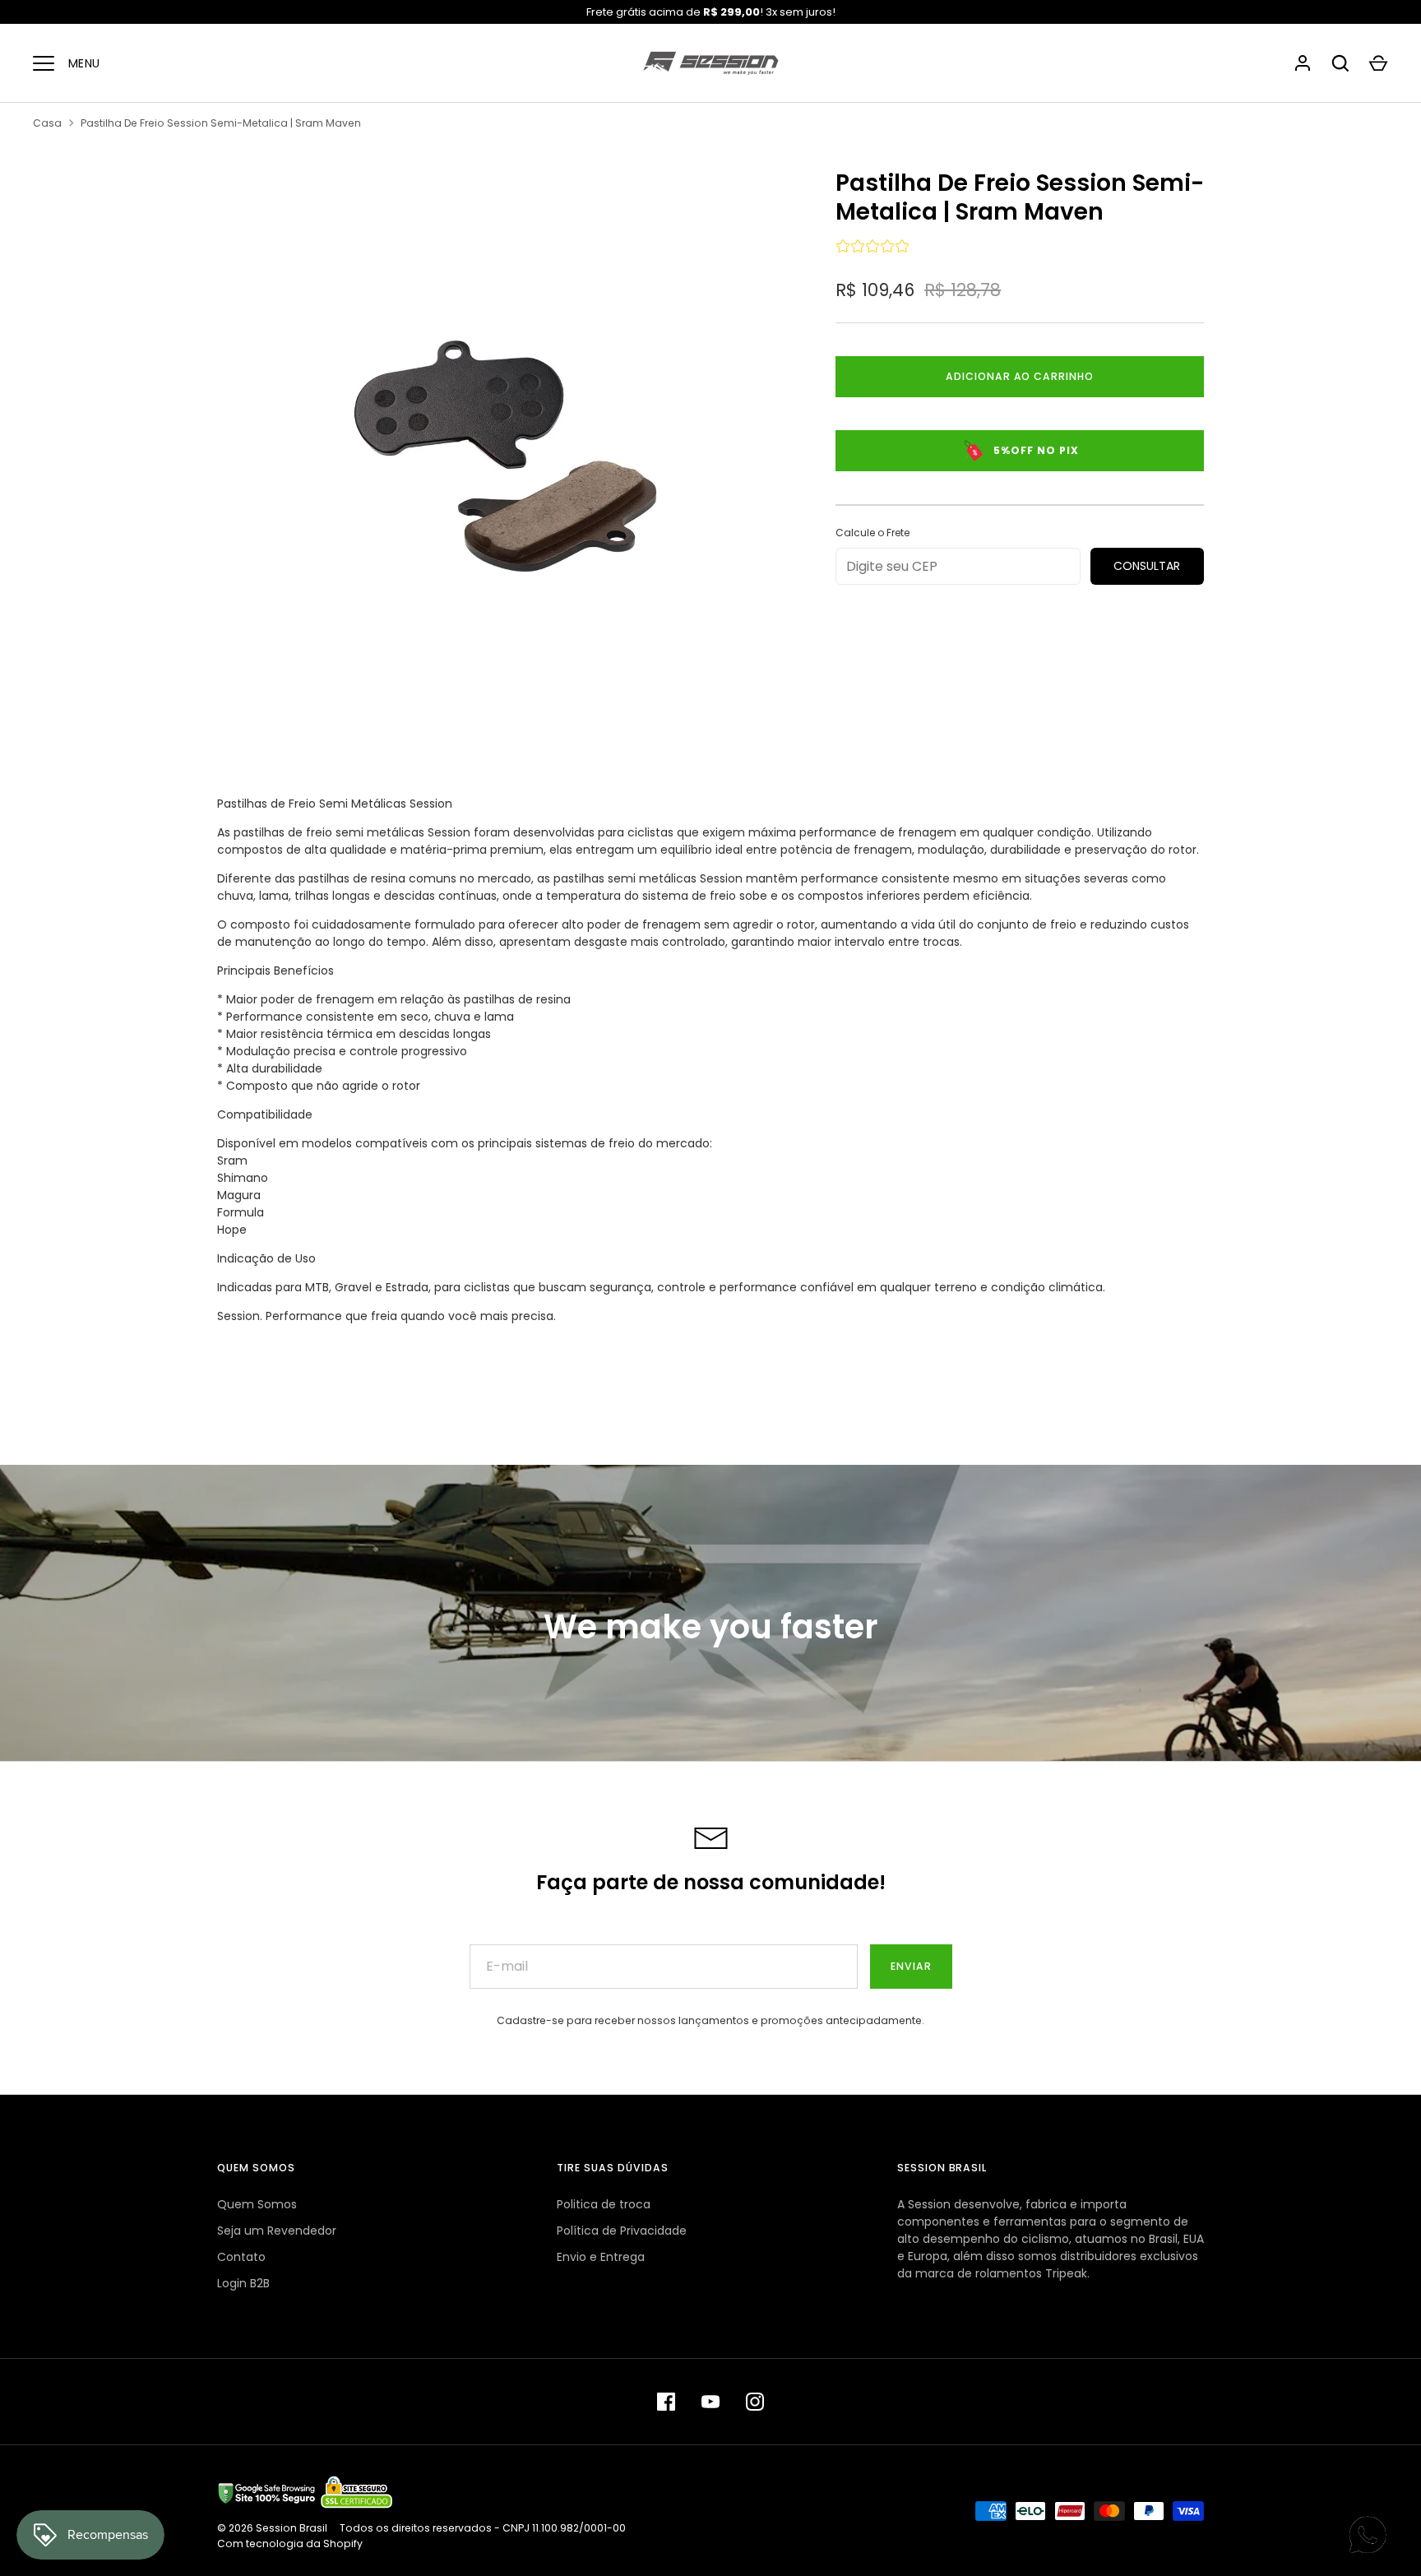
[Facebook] (666, 2402)
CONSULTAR (1147, 566)
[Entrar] (1303, 63)
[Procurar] (1340, 63)
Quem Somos (257, 2204)
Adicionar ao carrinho (1020, 376)
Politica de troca (604, 2204)
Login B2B (243, 2283)
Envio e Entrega (601, 2257)
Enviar (911, 1966)
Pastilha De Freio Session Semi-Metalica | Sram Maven (221, 123)
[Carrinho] (1378, 63)
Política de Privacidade (622, 2231)
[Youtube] (710, 2402)
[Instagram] (755, 2402)
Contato (241, 2257)
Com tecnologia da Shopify (290, 2544)
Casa (47, 123)
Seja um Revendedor (277, 2231)
